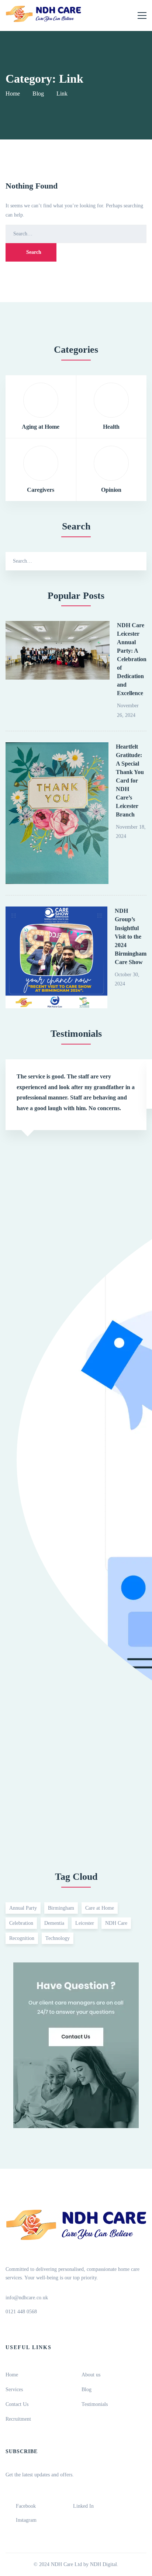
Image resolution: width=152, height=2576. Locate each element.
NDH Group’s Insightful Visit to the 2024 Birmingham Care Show (131, 936)
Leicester (85, 1923)
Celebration (21, 1923)
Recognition (22, 1938)
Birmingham (61, 1908)
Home (13, 94)
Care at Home (100, 1908)
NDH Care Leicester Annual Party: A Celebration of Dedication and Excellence (132, 659)
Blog (38, 94)
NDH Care (116, 1923)
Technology (58, 1938)
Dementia (54, 1923)
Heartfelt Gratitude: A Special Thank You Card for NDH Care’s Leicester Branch (130, 781)
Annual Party (23, 1908)
